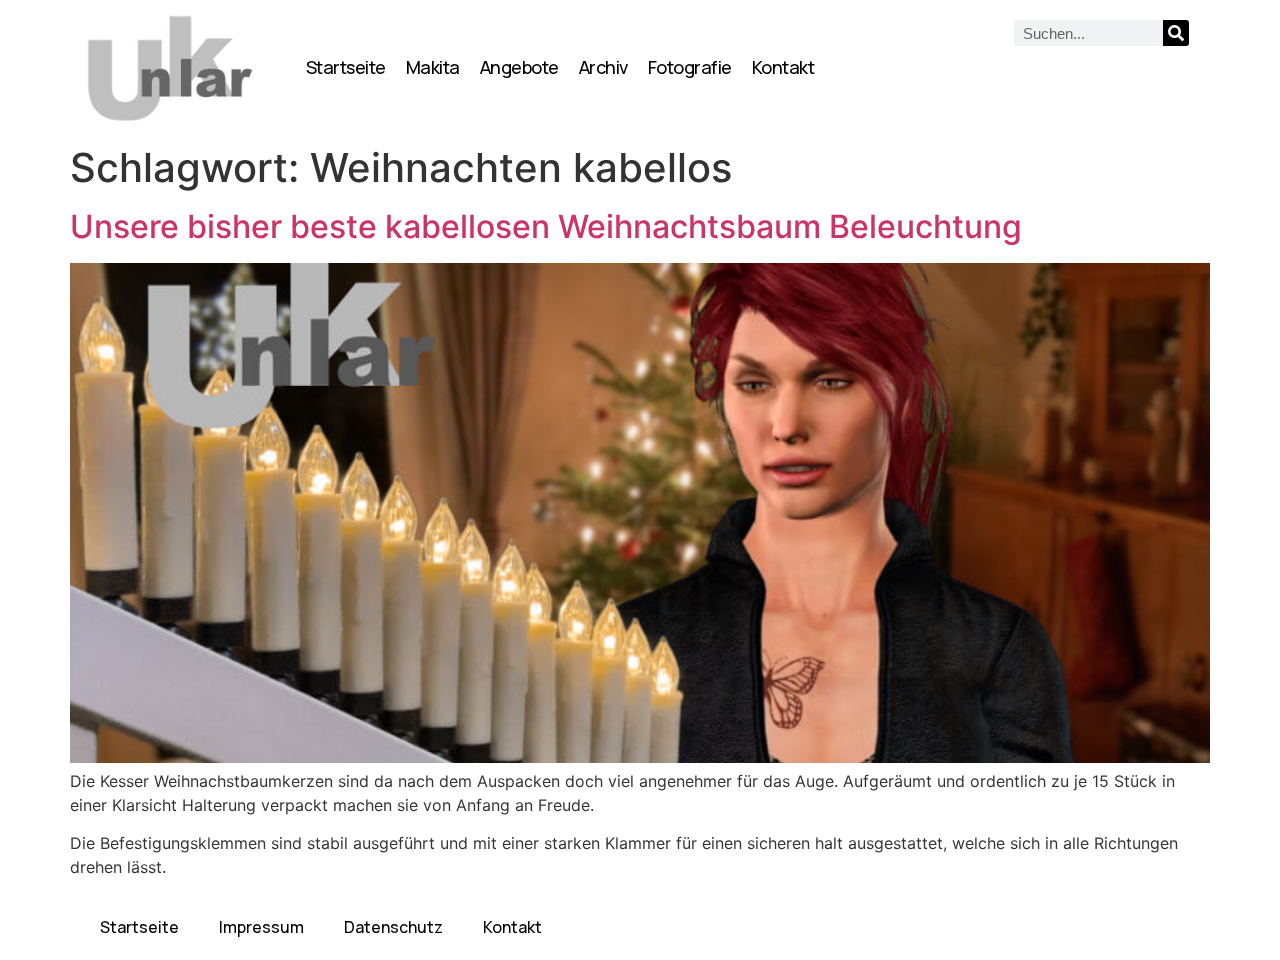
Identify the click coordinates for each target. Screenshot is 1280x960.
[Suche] (1176, 33)
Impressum (261, 927)
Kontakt (783, 67)
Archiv (603, 67)
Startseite (346, 67)
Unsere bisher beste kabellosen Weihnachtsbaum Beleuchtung (546, 226)
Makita (433, 67)
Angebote (519, 67)
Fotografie (690, 67)
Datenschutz (393, 927)
